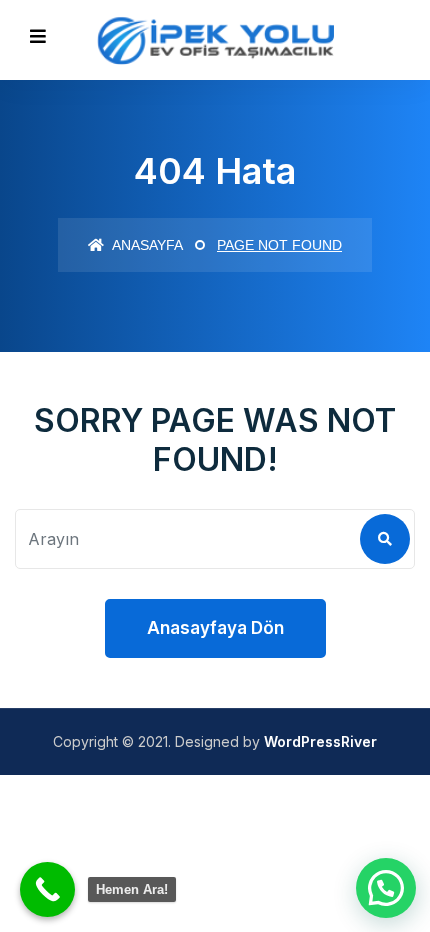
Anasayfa (146, 245)
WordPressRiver (320, 741)
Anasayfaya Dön (215, 628)
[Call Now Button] (47, 889)
